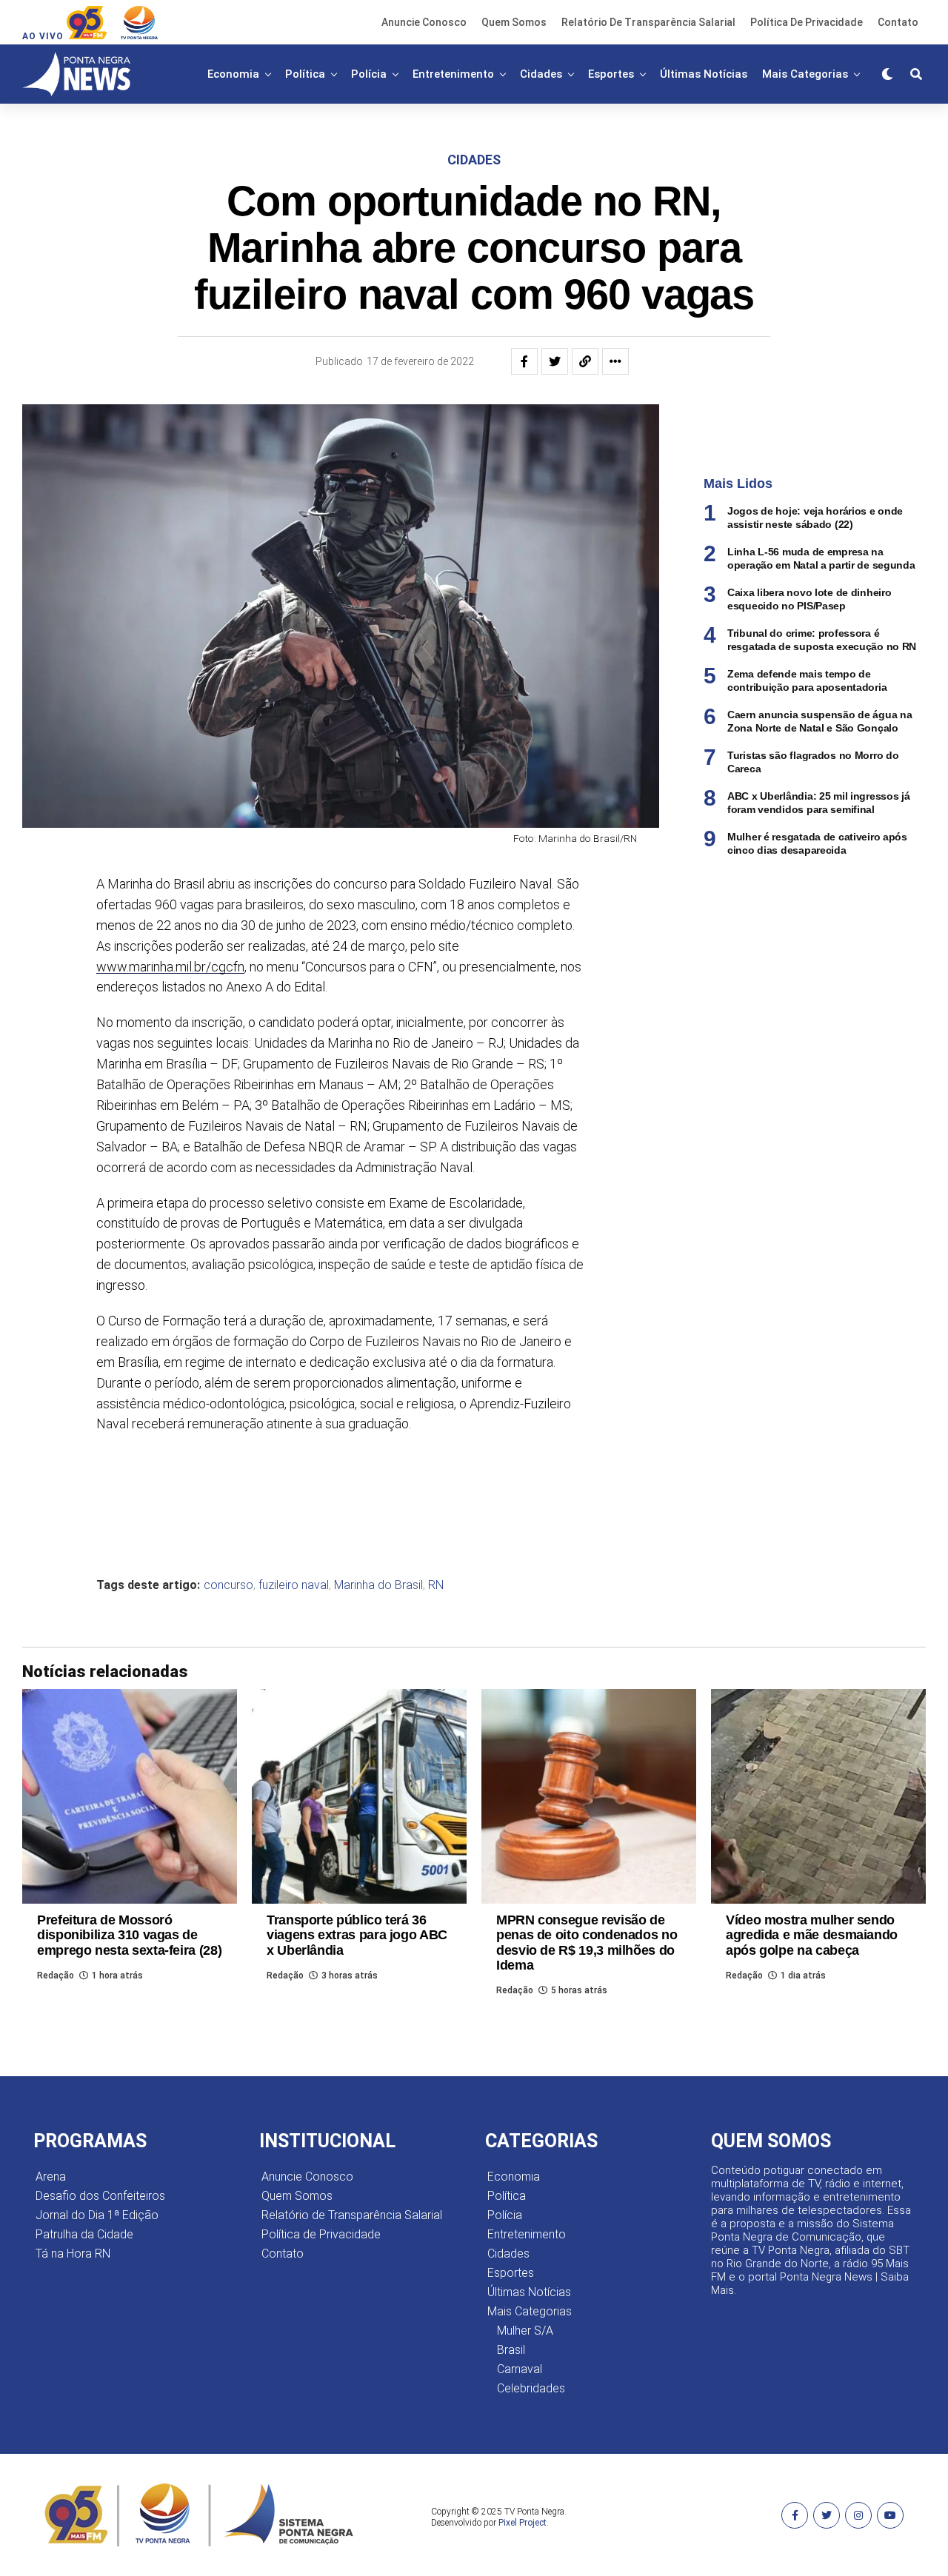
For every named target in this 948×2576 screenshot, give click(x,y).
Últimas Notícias (704, 74)
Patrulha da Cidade (84, 2234)
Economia (233, 74)
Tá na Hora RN (73, 2254)
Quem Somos (514, 22)
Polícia (369, 74)
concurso (228, 1585)
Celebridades (531, 2388)
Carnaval (520, 2369)
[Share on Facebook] (524, 361)
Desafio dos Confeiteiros (100, 2196)
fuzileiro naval (294, 1585)
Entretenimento (453, 74)
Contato (898, 22)
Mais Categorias (805, 74)
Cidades (541, 74)
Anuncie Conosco (424, 22)
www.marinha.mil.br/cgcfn (170, 967)
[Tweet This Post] (555, 361)
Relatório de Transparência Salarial (648, 22)
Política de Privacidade (807, 22)
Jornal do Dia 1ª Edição (97, 2215)
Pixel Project (523, 2523)
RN (436, 1585)
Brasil (511, 2350)
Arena (51, 2177)
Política (305, 74)
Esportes (611, 74)
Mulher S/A (525, 2331)
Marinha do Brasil (378, 1585)
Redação (56, 1976)
